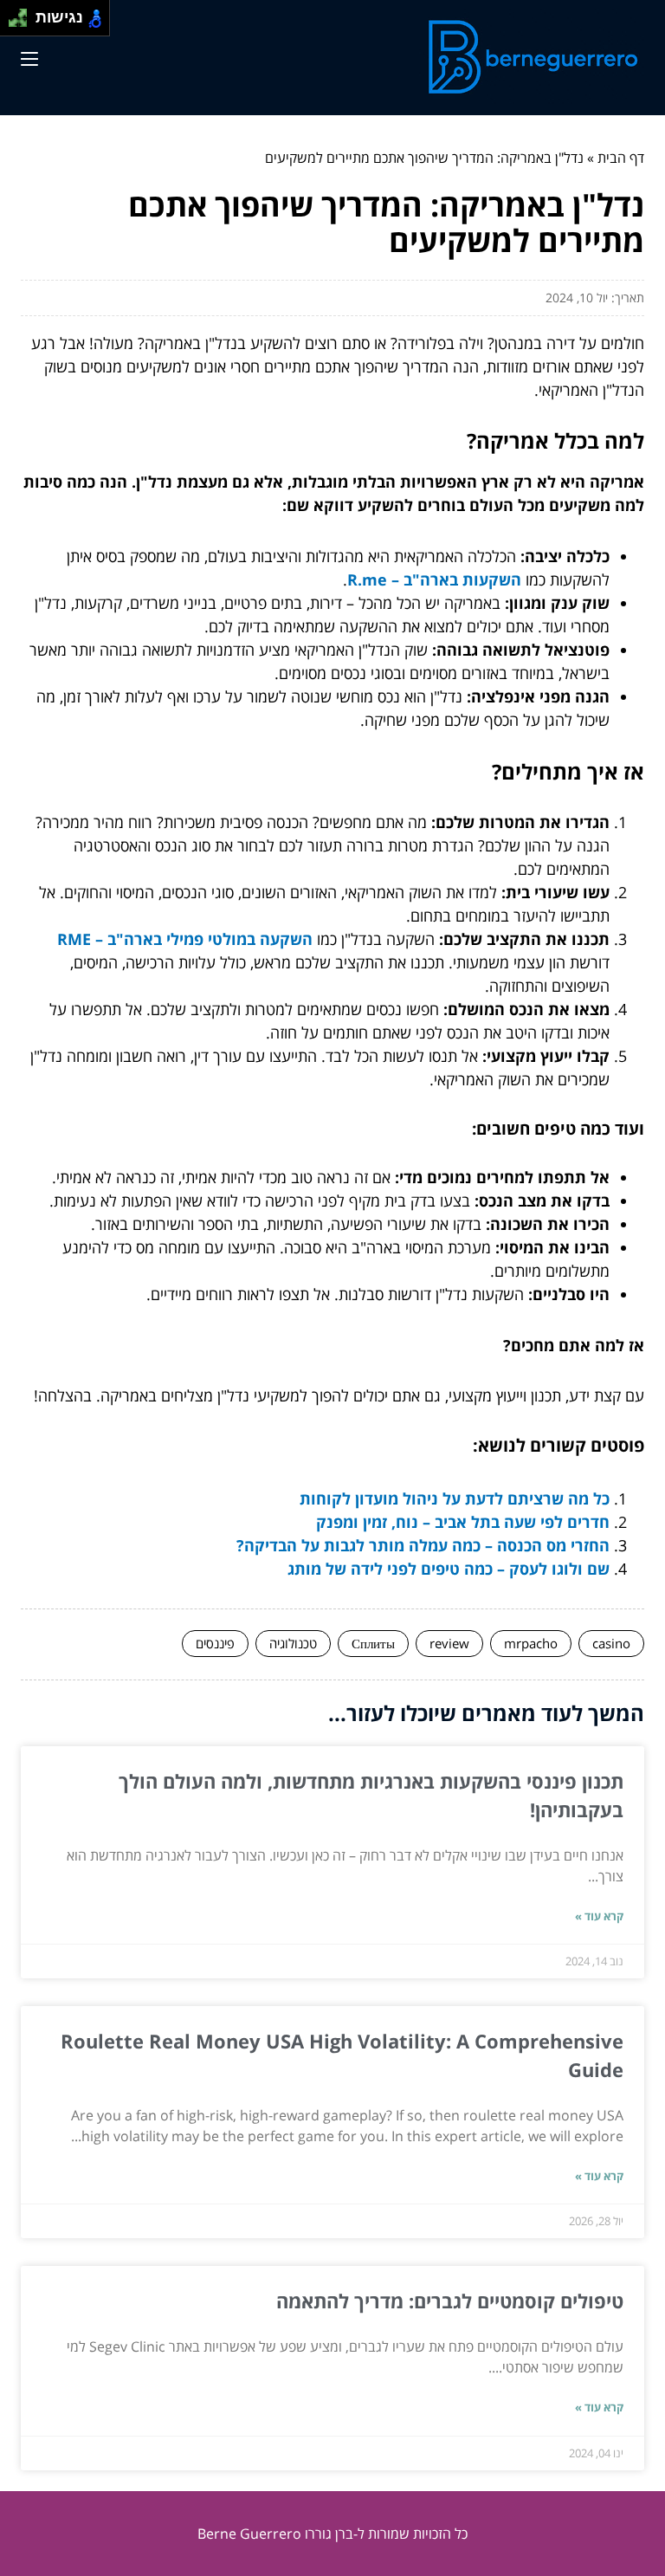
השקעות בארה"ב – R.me (434, 579)
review (449, 1643)
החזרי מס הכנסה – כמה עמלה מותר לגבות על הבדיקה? (423, 1545)
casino (611, 1643)
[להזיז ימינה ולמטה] (23, 23)
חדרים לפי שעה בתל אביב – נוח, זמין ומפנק (463, 1522)
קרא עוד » (599, 1916)
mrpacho (531, 1643)
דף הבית (621, 158)
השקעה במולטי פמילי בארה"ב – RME (185, 939)
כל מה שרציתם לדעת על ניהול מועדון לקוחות (455, 1498)
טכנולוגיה (293, 1643)
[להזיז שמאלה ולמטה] (13, 23)
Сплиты (373, 1643)
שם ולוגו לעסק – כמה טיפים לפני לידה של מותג (449, 1569)
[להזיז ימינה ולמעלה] (23, 13)
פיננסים (215, 1643)
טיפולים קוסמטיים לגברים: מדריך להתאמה (450, 2301)
